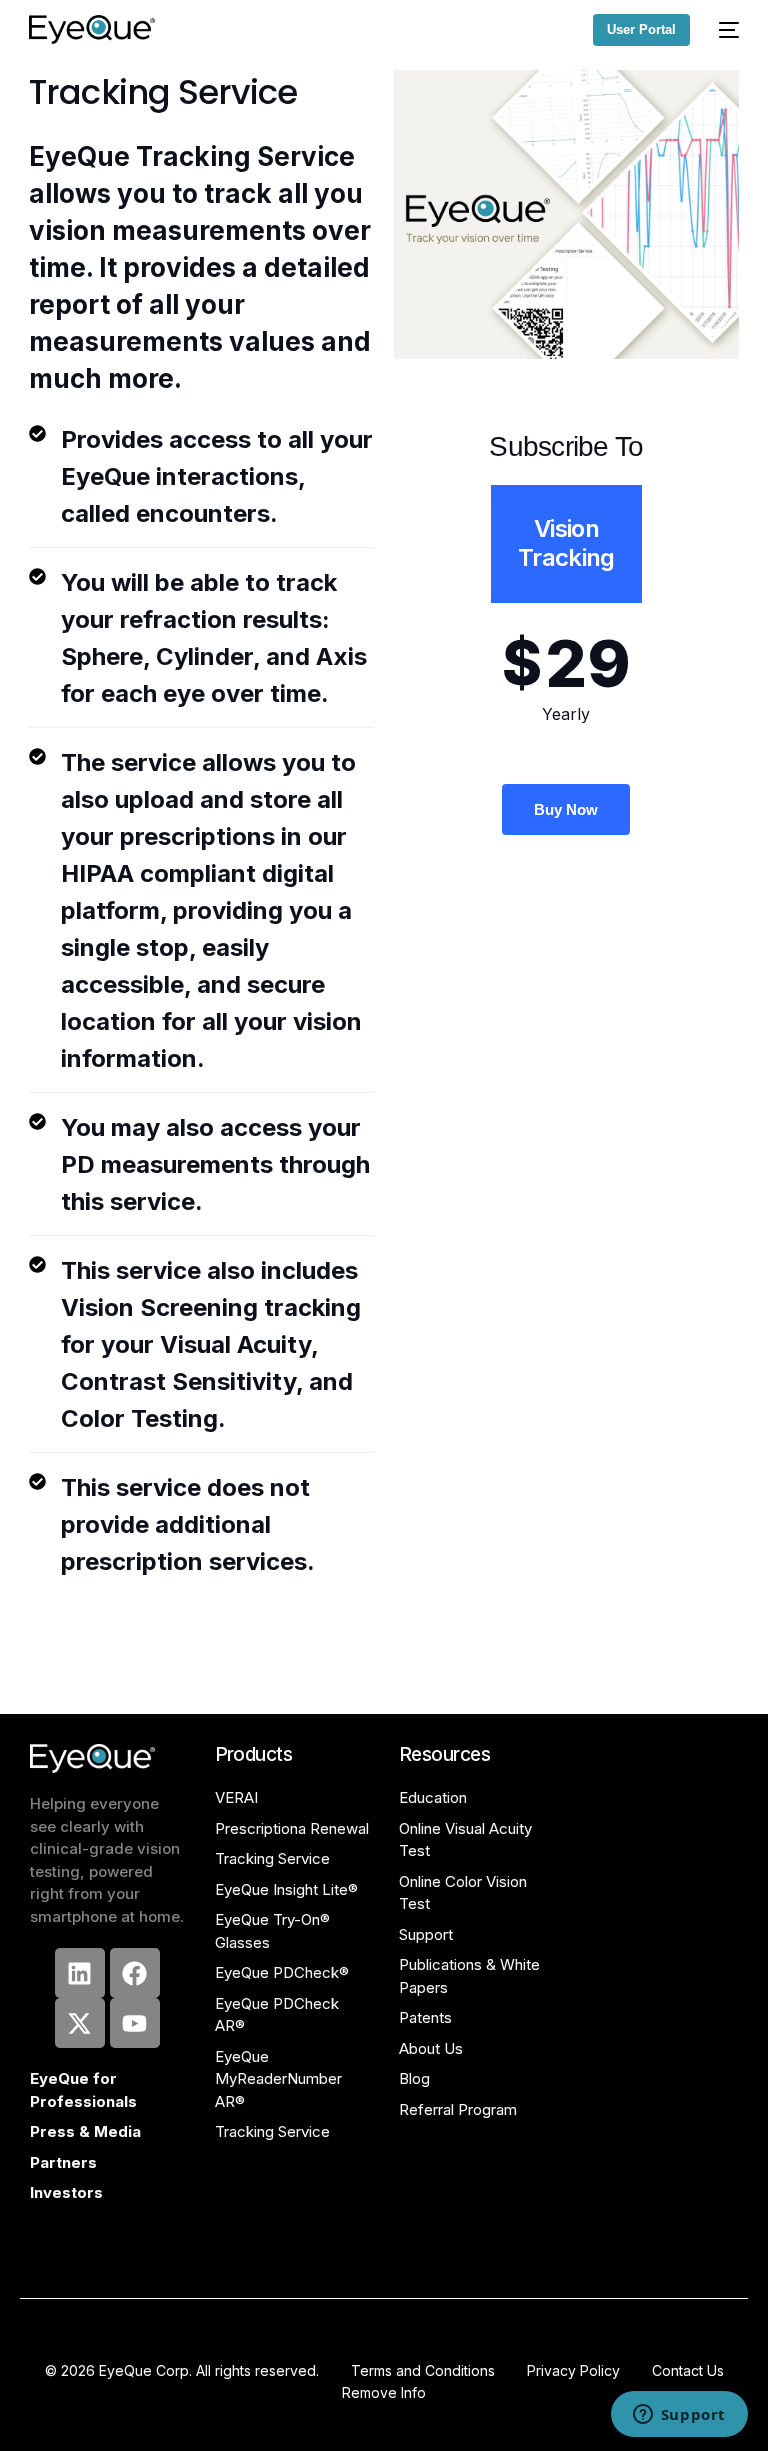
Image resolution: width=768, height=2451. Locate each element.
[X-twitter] (80, 2023)
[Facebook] (135, 1973)
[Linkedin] (80, 1973)
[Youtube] (135, 2023)
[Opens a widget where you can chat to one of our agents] (679, 2416)
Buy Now (566, 809)
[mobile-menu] (724, 29)
